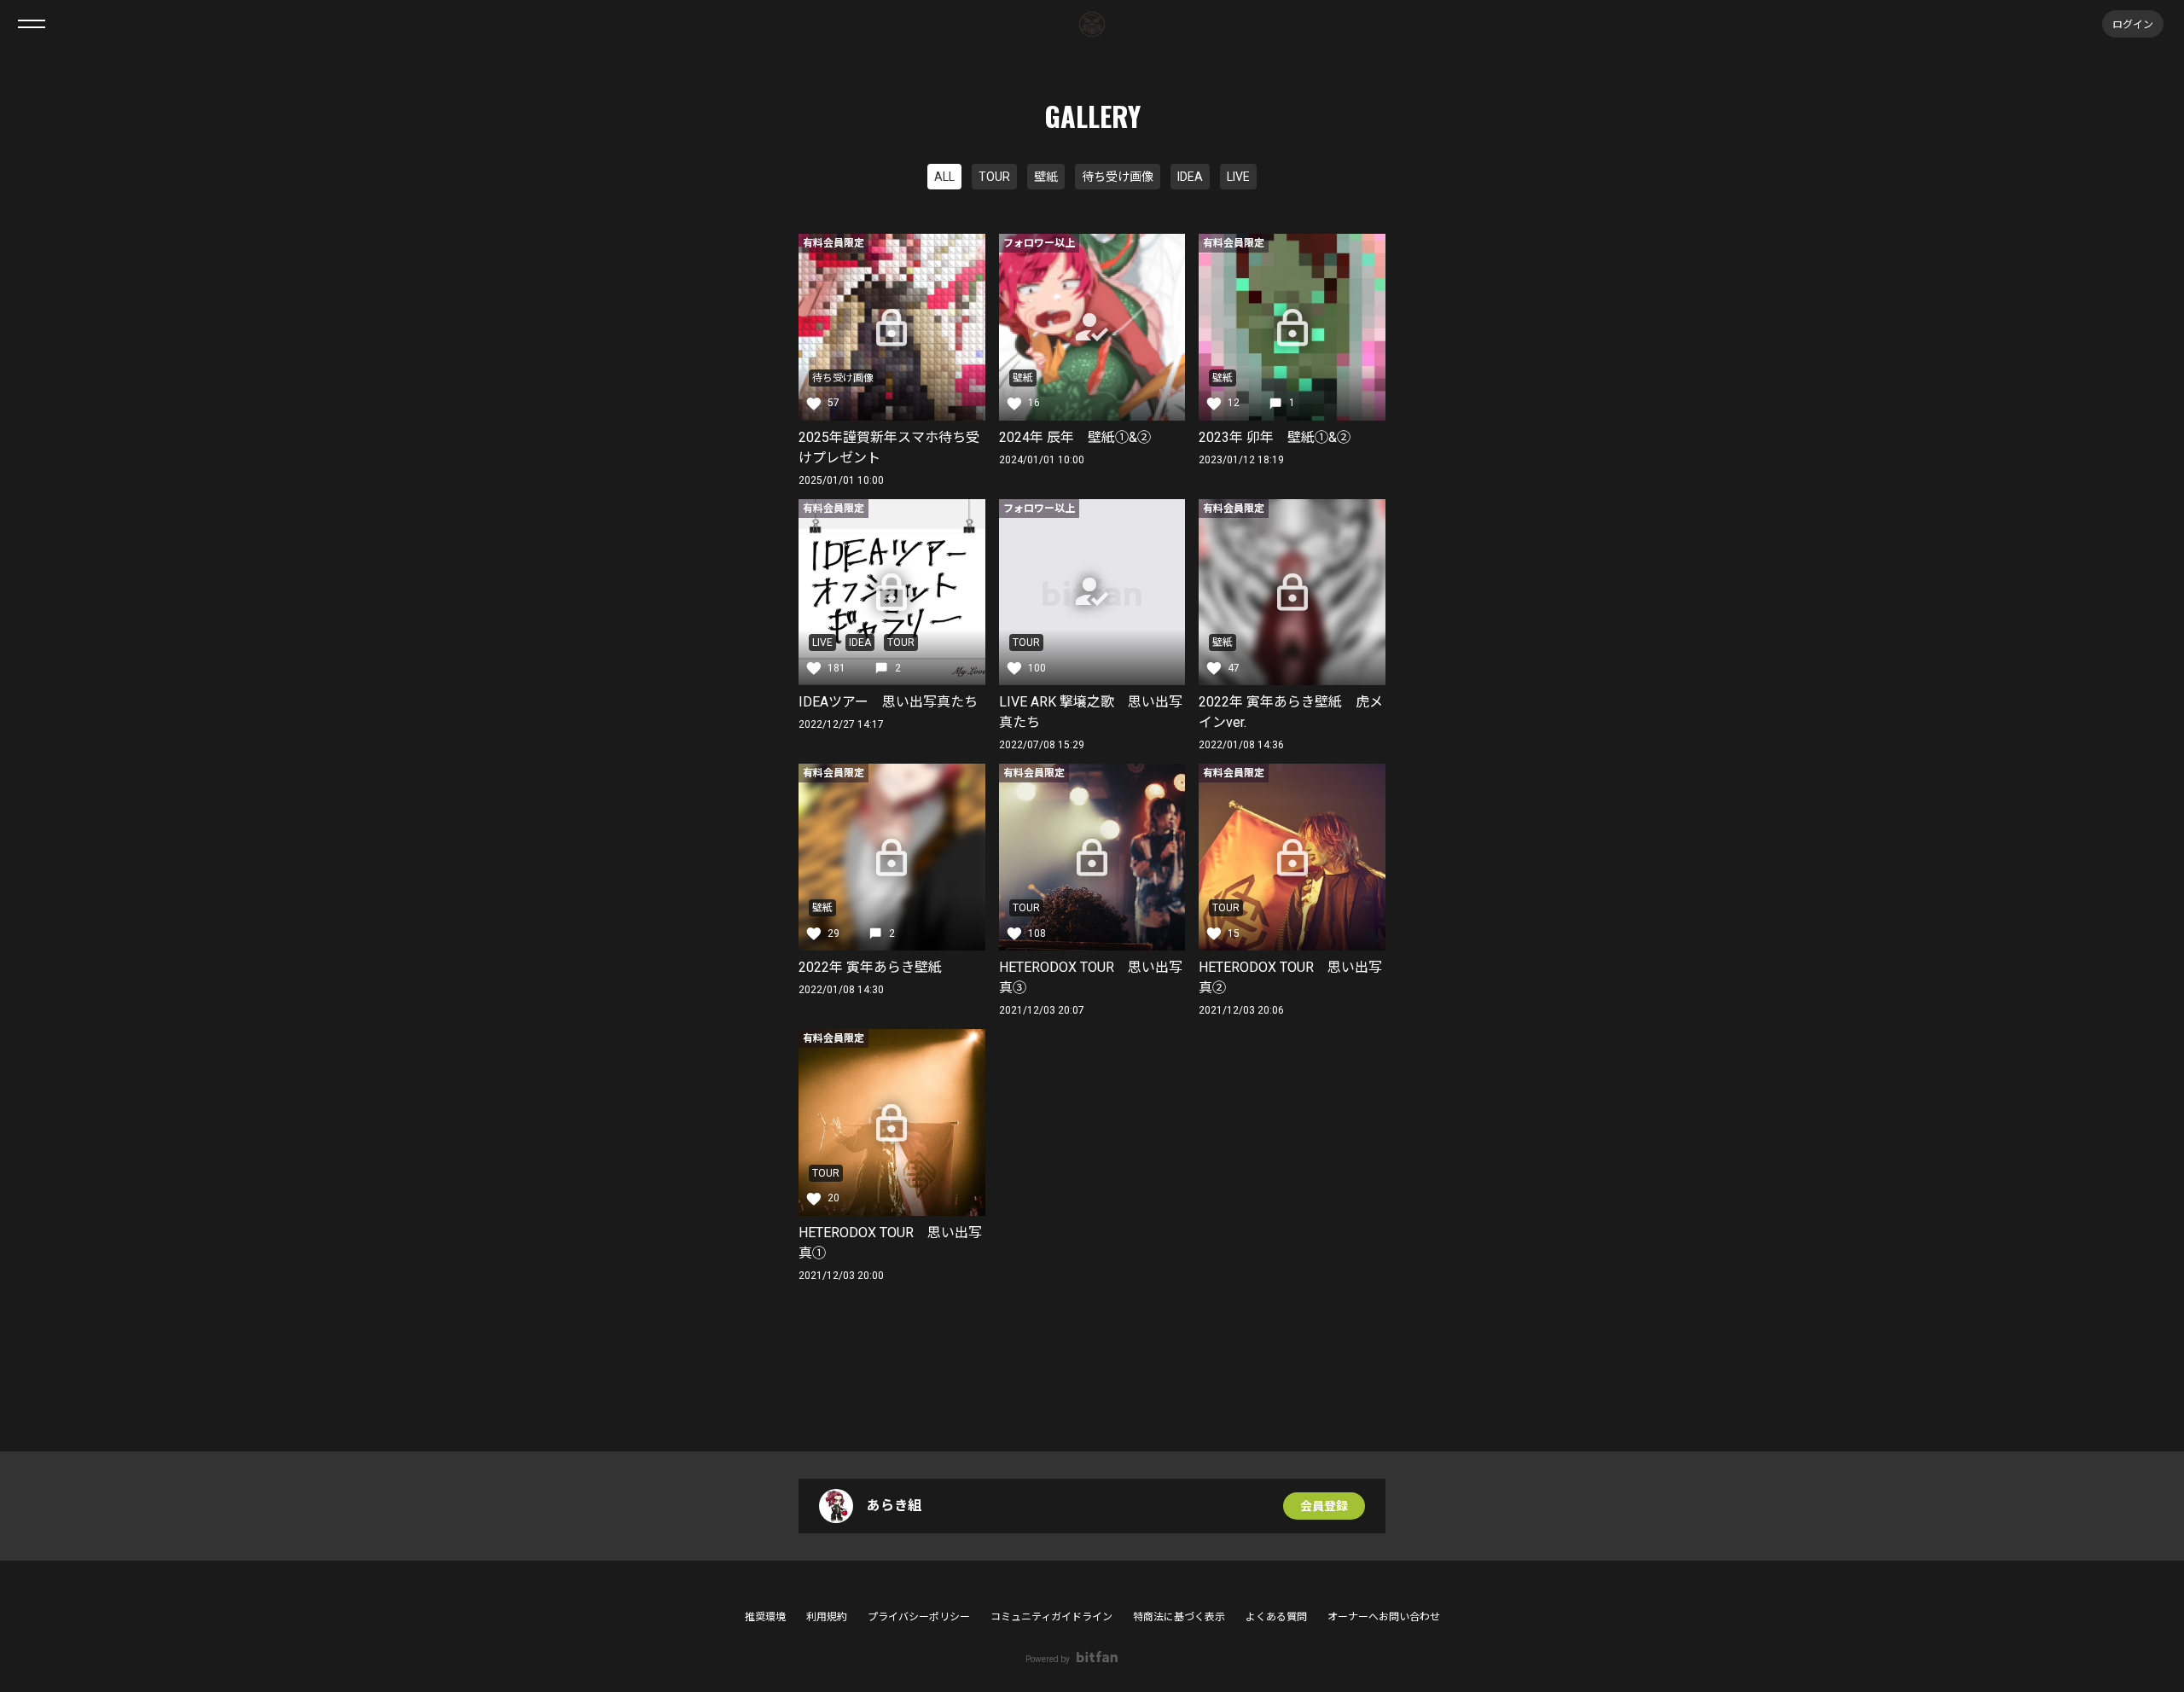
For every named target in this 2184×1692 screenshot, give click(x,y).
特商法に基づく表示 (1179, 1617)
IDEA (1190, 177)
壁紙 (1046, 177)
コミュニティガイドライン (1051, 1617)
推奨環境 (765, 1617)
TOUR (994, 177)
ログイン (2133, 23)
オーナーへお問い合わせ (1384, 1617)
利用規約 (827, 1617)
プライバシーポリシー (919, 1617)
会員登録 (1324, 1506)
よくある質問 (1276, 1617)
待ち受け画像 (1118, 177)
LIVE (1238, 177)
